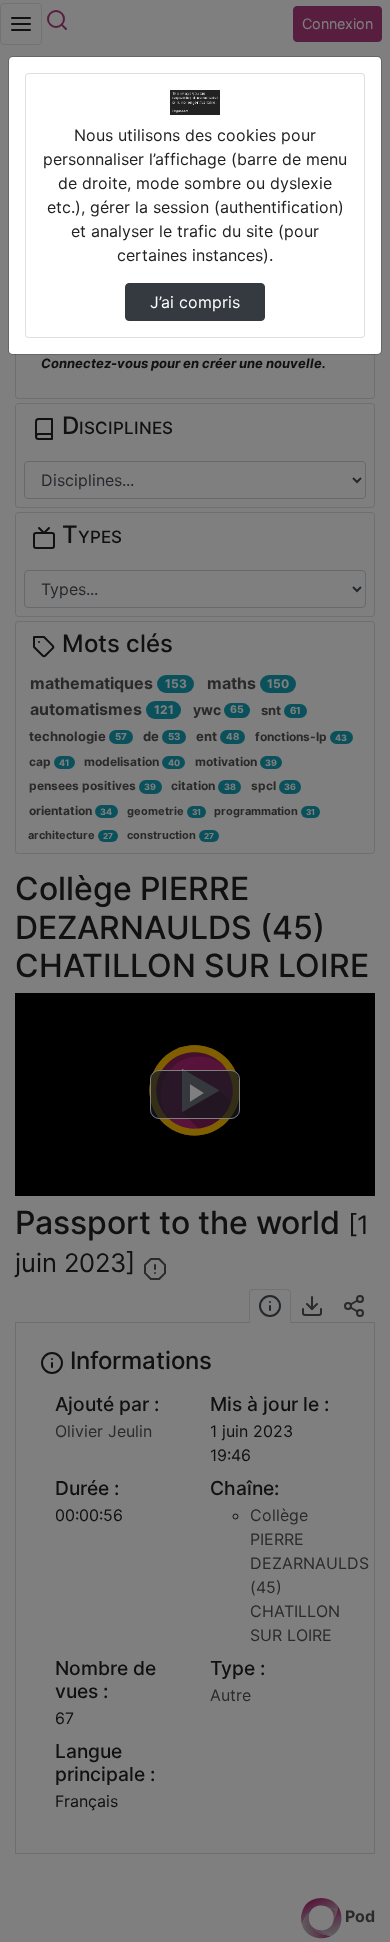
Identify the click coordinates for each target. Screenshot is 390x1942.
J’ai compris (195, 302)
